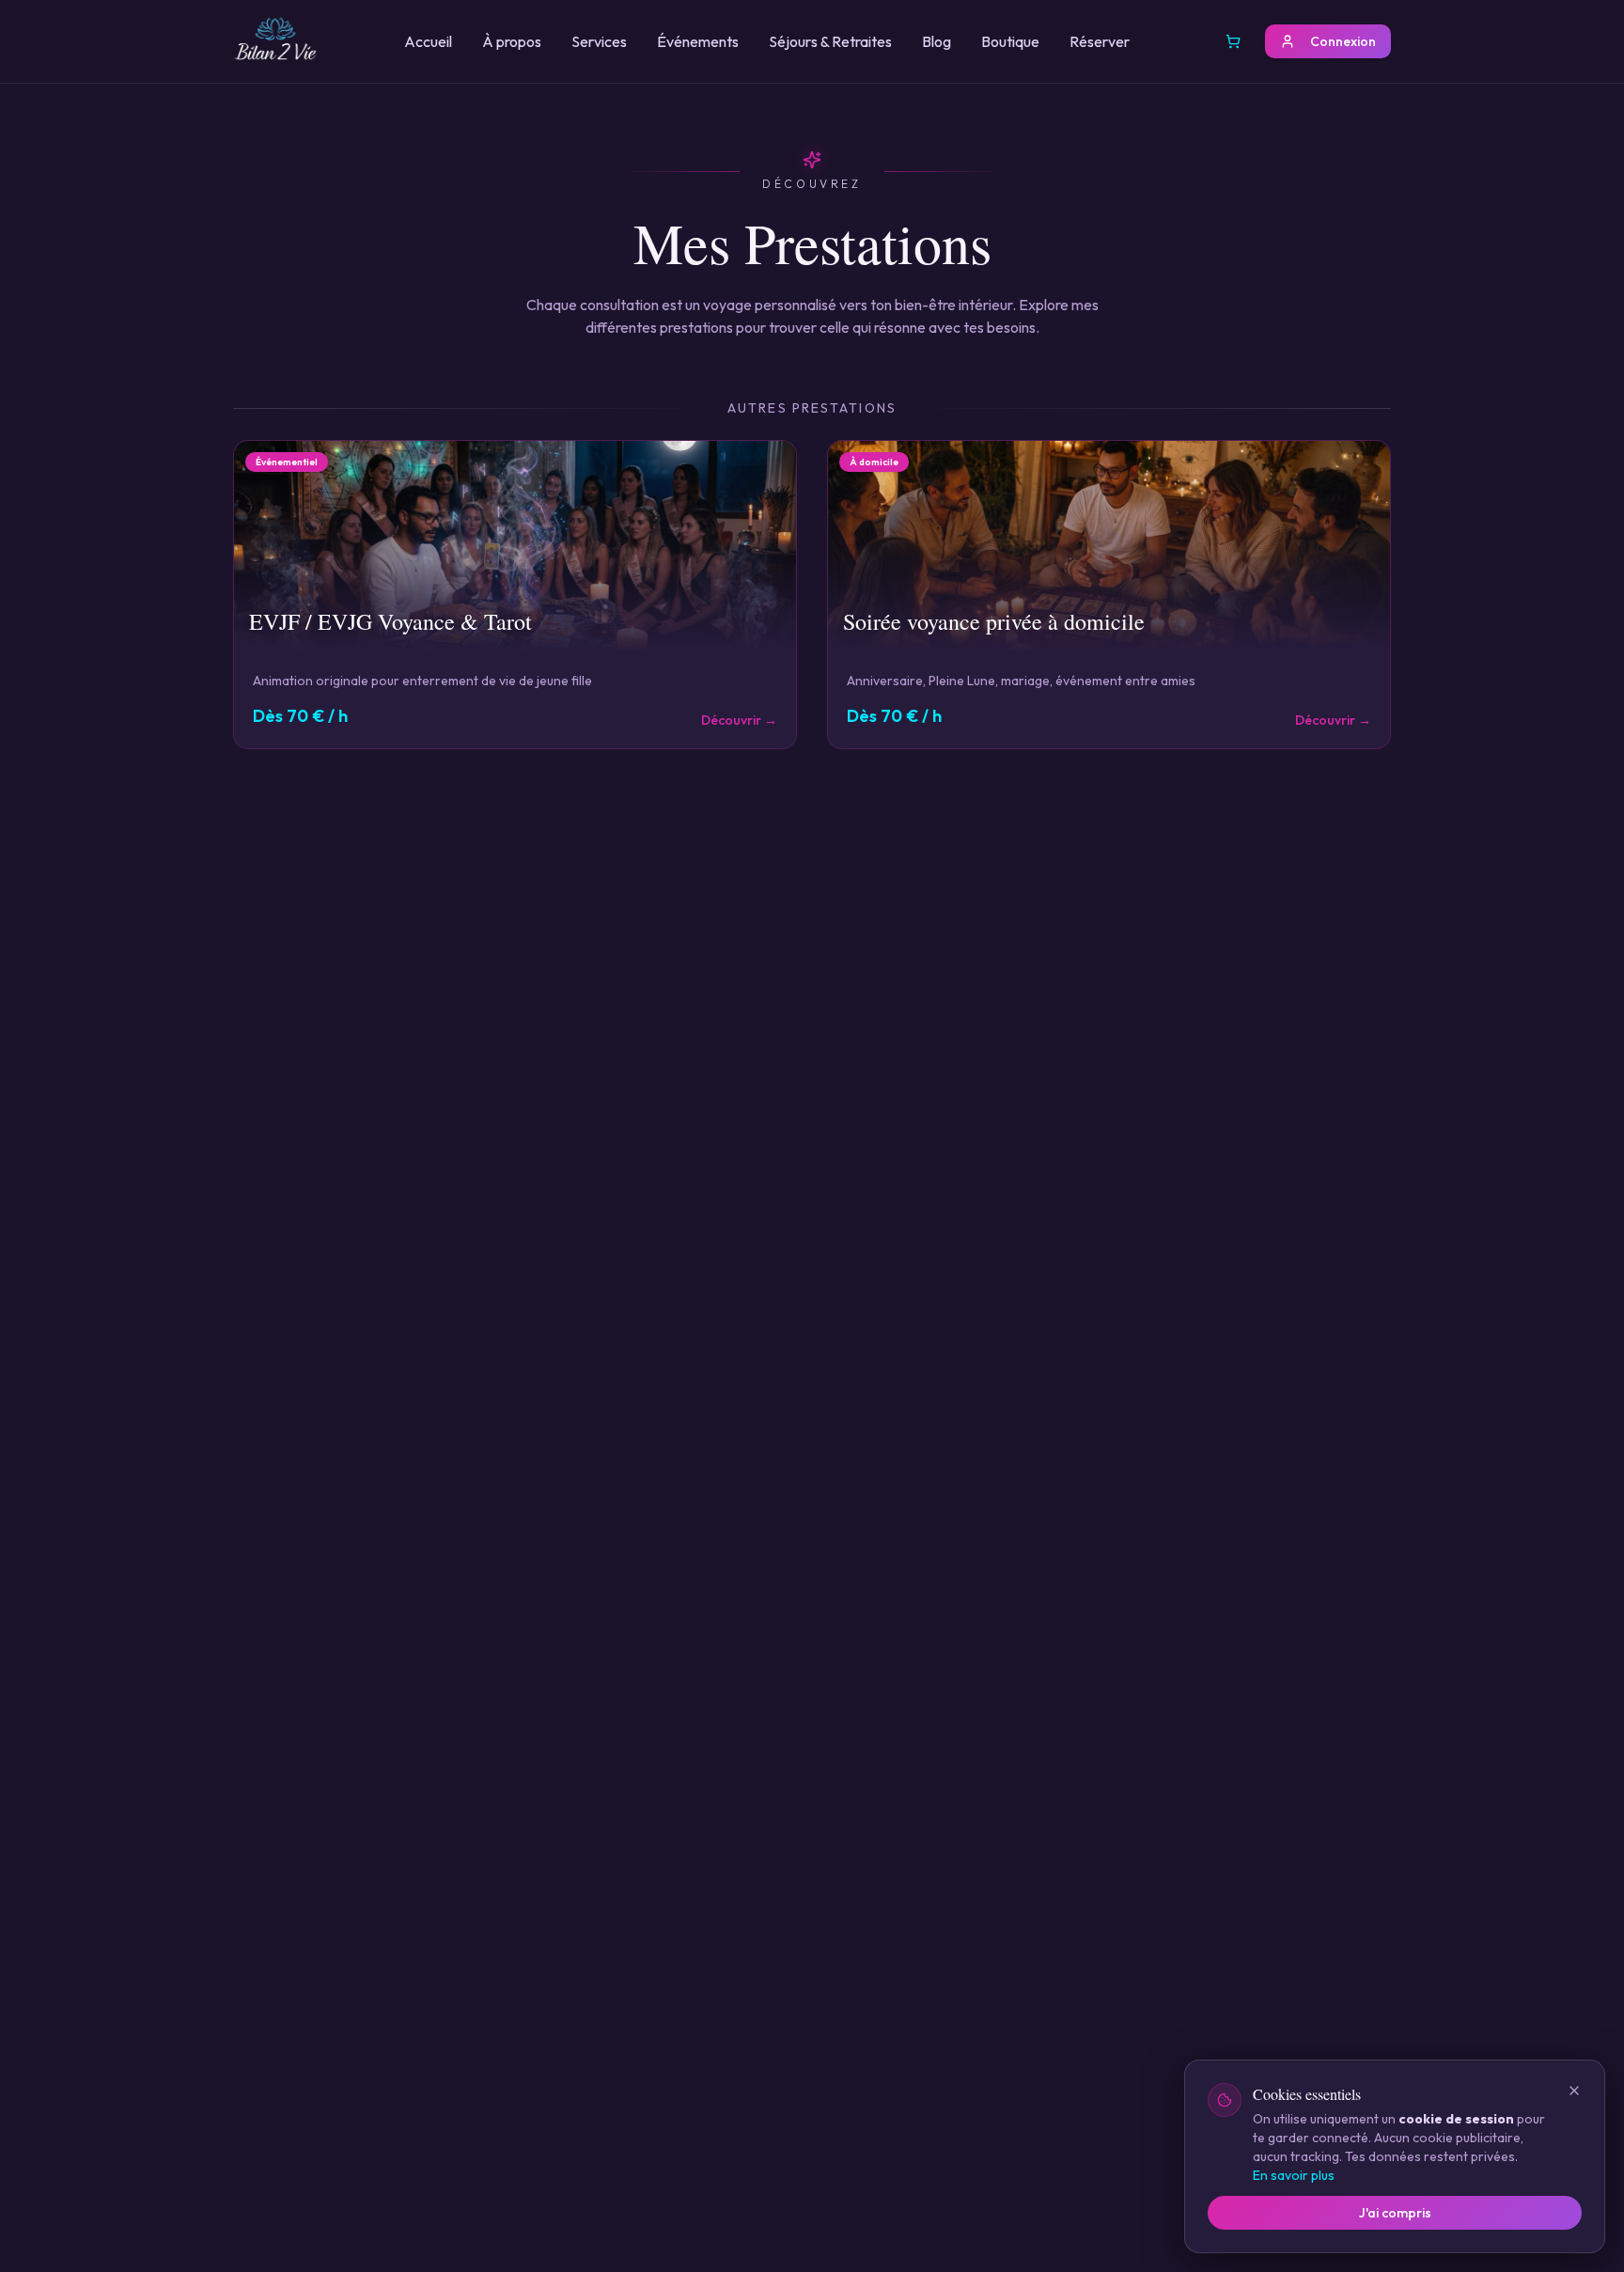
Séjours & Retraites (830, 41)
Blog (937, 41)
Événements (698, 41)
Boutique (1010, 41)
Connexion (1343, 41)
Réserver (1100, 41)
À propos (512, 41)
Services (599, 41)
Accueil (428, 41)
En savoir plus (1294, 2175)
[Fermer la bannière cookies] (1574, 2091)
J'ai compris (1395, 2213)
